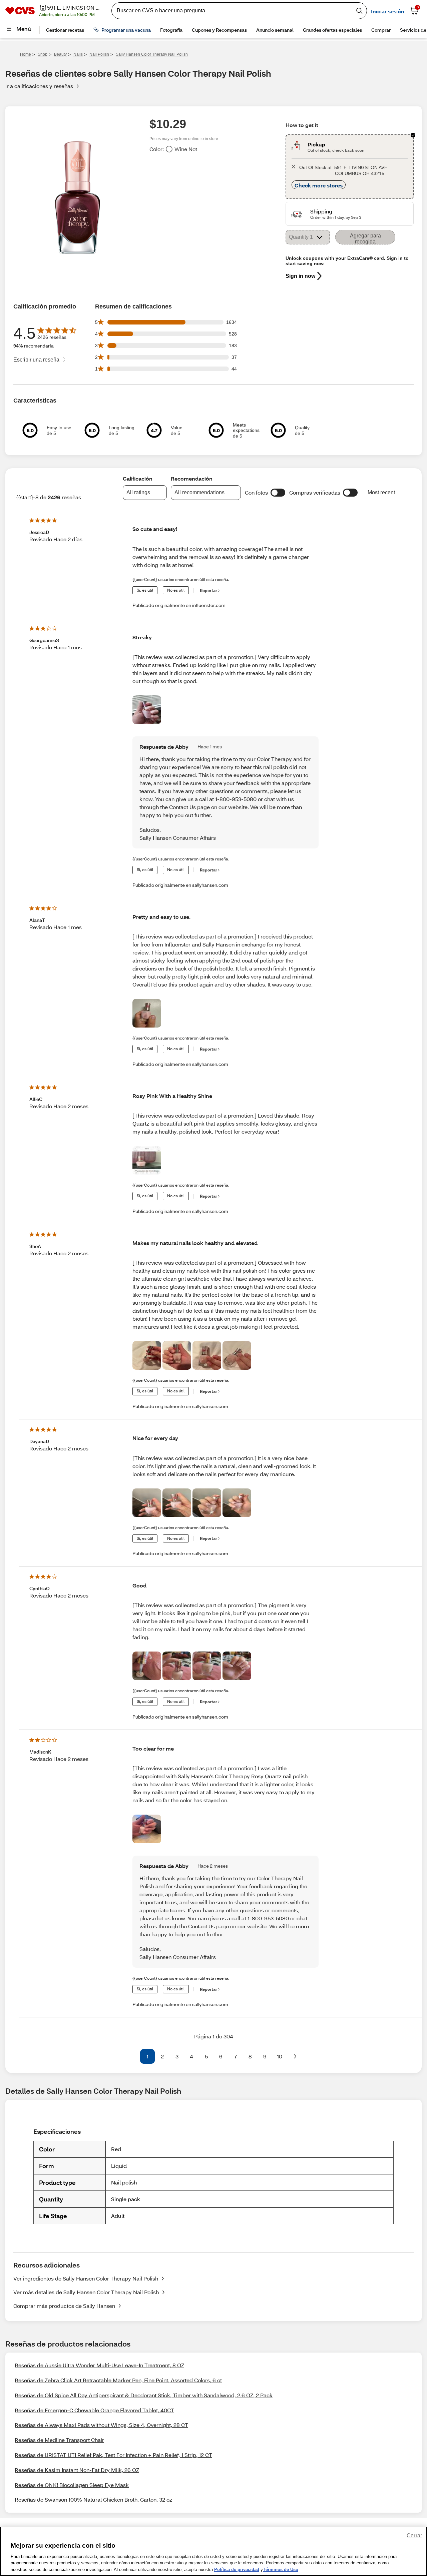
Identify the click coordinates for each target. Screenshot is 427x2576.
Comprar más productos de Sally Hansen (64, 2306)
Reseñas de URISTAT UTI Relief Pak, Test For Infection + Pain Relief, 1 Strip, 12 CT (113, 2455)
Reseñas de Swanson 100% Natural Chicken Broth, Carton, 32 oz (93, 2499)
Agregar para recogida (365, 239)
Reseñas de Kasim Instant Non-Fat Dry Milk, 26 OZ (77, 2470)
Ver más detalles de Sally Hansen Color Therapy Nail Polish (86, 2292)
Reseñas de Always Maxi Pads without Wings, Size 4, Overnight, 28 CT (101, 2425)
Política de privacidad (237, 2569)
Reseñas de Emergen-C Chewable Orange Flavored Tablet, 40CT (94, 2410)
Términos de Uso (281, 2569)
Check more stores (319, 185)
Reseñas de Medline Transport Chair (59, 2440)
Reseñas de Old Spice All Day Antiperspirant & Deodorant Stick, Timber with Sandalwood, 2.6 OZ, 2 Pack (144, 2395)
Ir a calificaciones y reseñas (39, 86)
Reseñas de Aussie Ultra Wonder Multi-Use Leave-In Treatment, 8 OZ (99, 2365)
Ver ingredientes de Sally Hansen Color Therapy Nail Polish (86, 2278)
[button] (278, 493)
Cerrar (414, 2535)
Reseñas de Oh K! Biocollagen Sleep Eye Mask (72, 2485)
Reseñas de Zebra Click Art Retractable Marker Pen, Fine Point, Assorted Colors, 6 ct (118, 2380)
